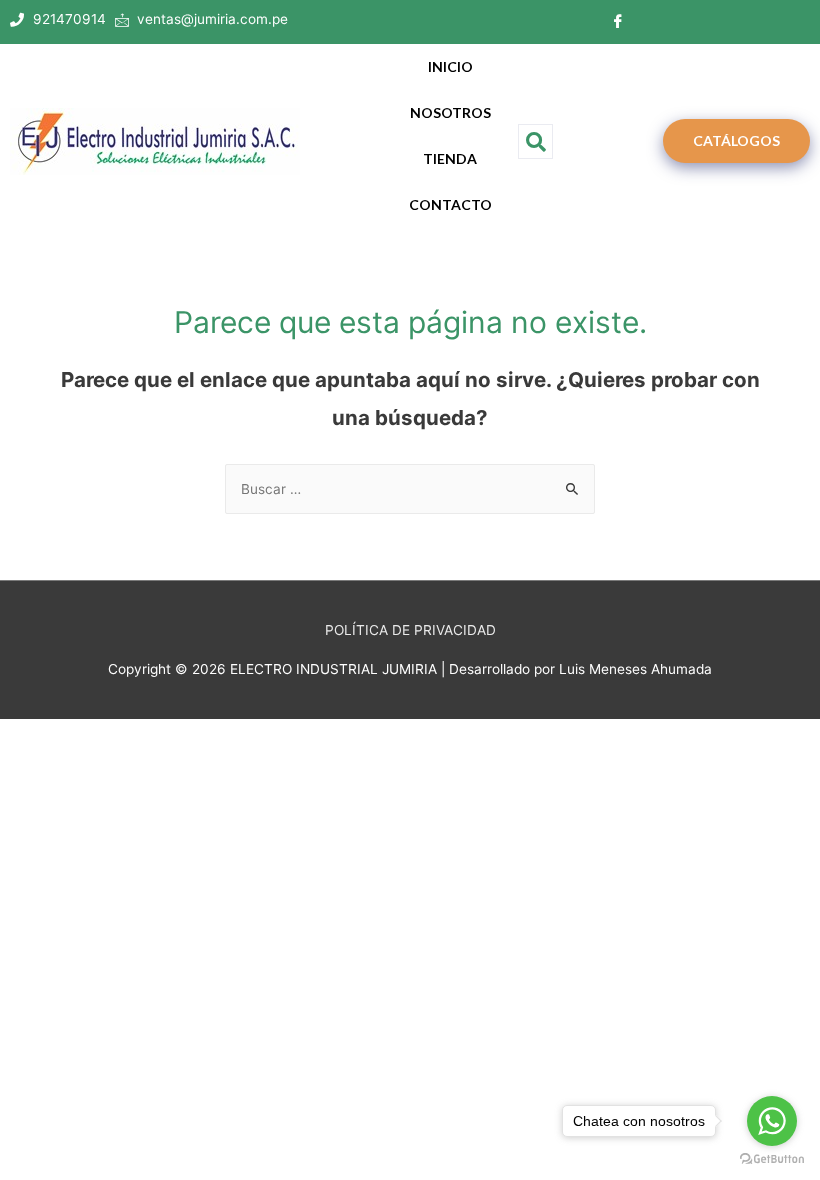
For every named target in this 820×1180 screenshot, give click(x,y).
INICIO (450, 66)
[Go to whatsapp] (772, 1121)
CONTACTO (450, 204)
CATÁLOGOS (736, 140)
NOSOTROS (450, 112)
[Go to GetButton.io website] (772, 1159)
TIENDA (450, 158)
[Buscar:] (410, 489)
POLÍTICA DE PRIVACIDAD (410, 630)
